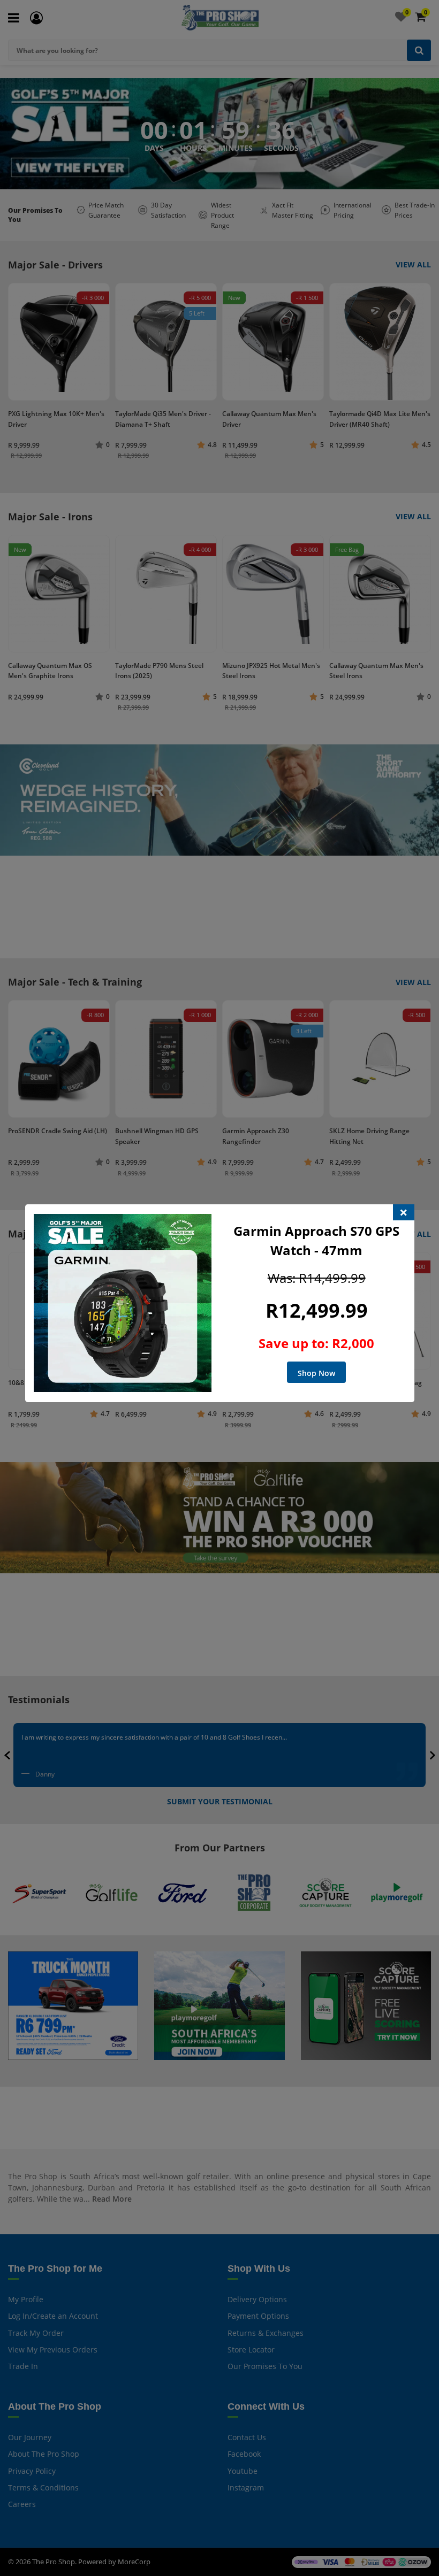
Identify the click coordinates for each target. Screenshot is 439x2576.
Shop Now (316, 1373)
